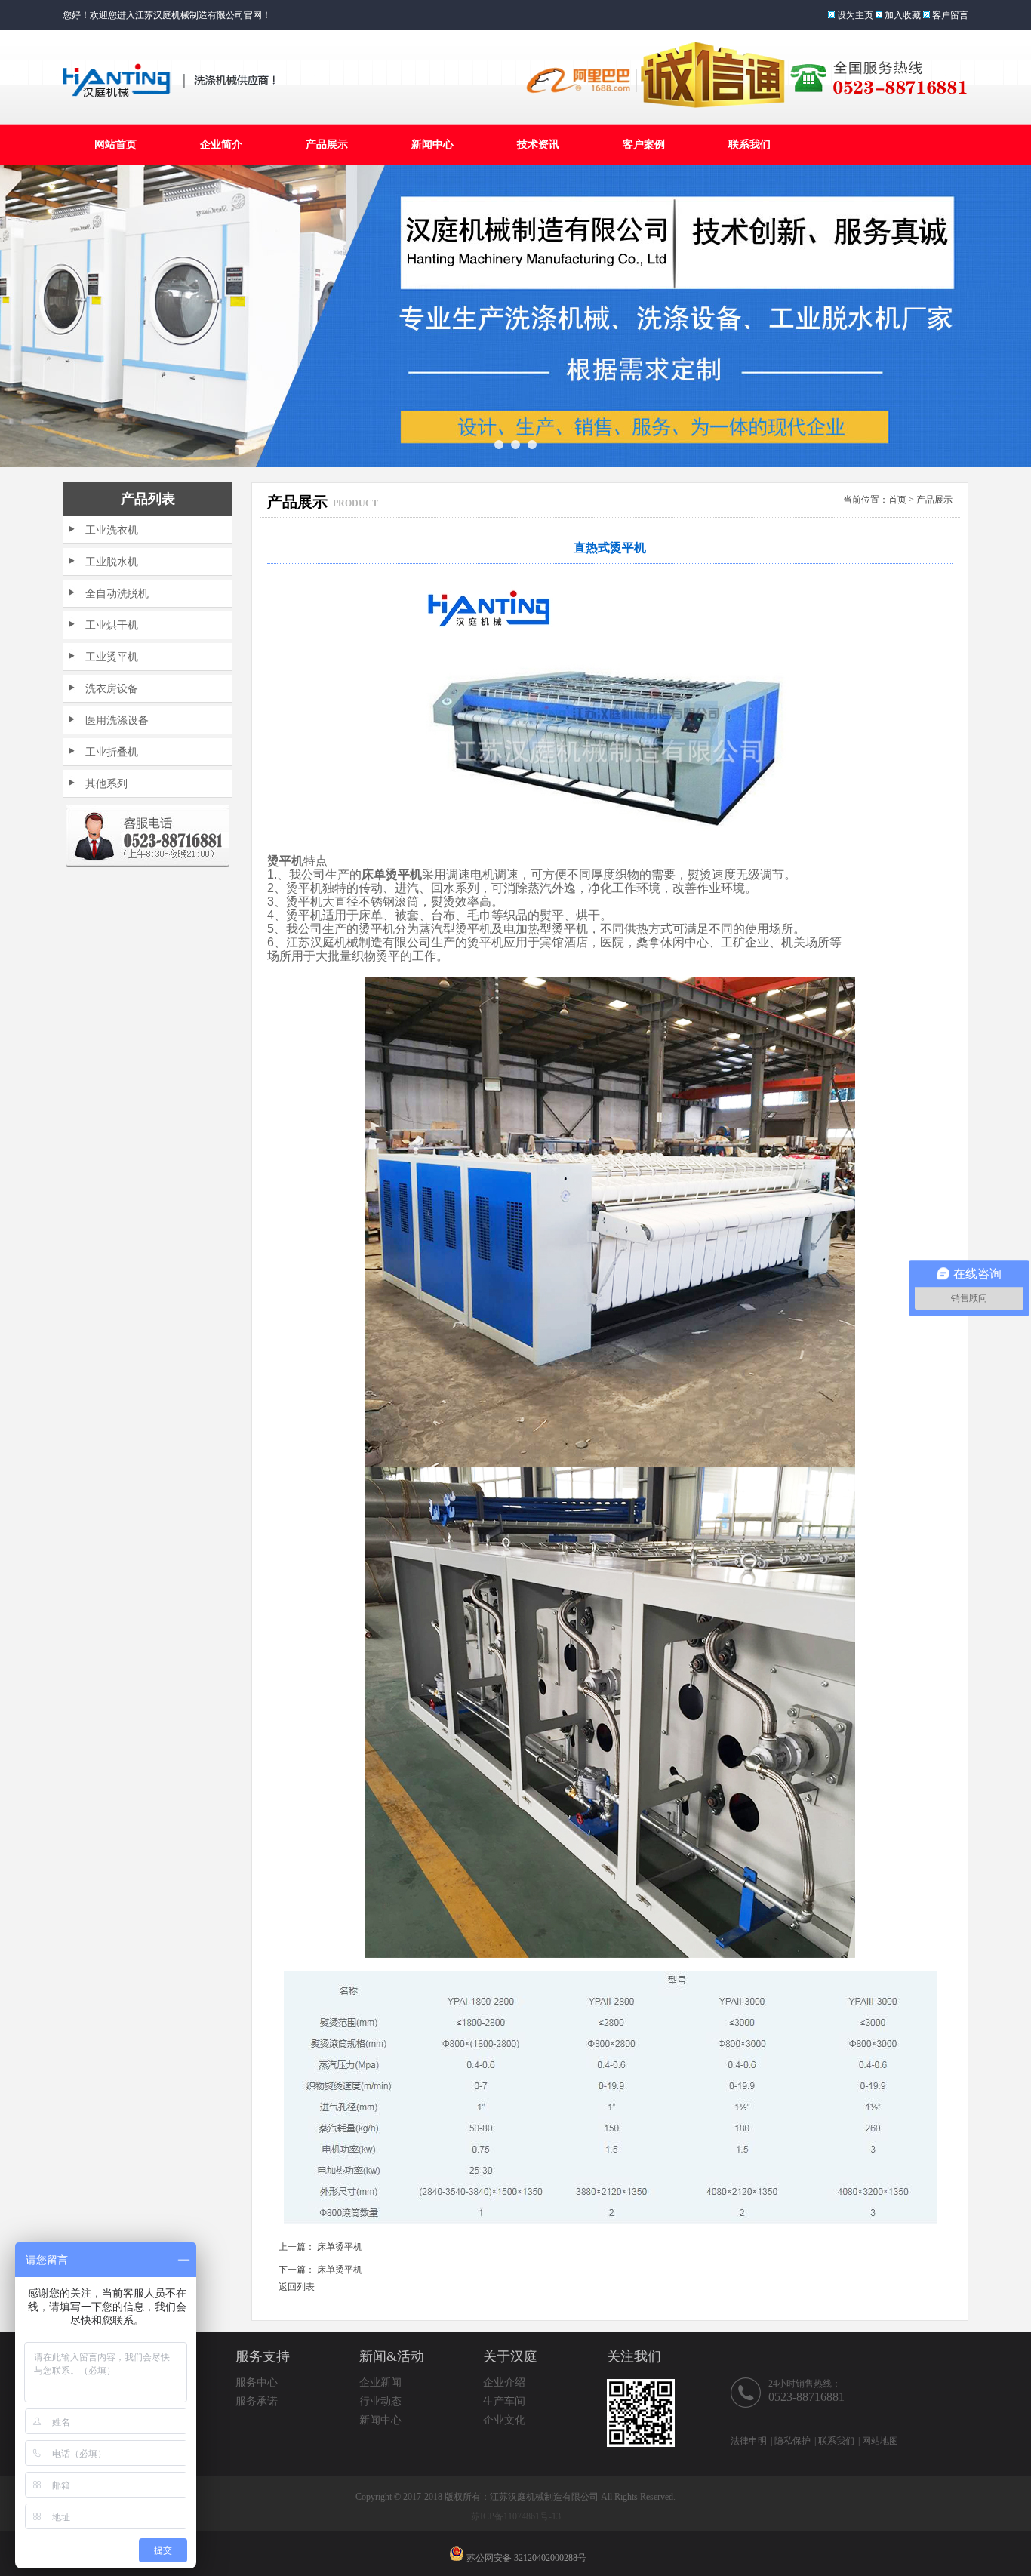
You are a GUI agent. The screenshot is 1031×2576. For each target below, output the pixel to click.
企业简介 (221, 145)
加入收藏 (903, 15)
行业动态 (380, 2401)
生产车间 (504, 2401)
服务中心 (257, 2382)
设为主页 (855, 15)
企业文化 (504, 2420)
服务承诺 (257, 2401)
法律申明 (749, 2441)
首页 (897, 500)
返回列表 (297, 2287)
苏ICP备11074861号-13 (516, 2516)
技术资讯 (538, 145)
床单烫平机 (340, 2247)
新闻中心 (432, 145)
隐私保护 (792, 2441)
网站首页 (115, 145)
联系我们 (749, 145)
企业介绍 (504, 2382)
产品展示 (327, 145)
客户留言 (950, 15)
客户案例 (644, 145)
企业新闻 (380, 2382)
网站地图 (880, 2441)
